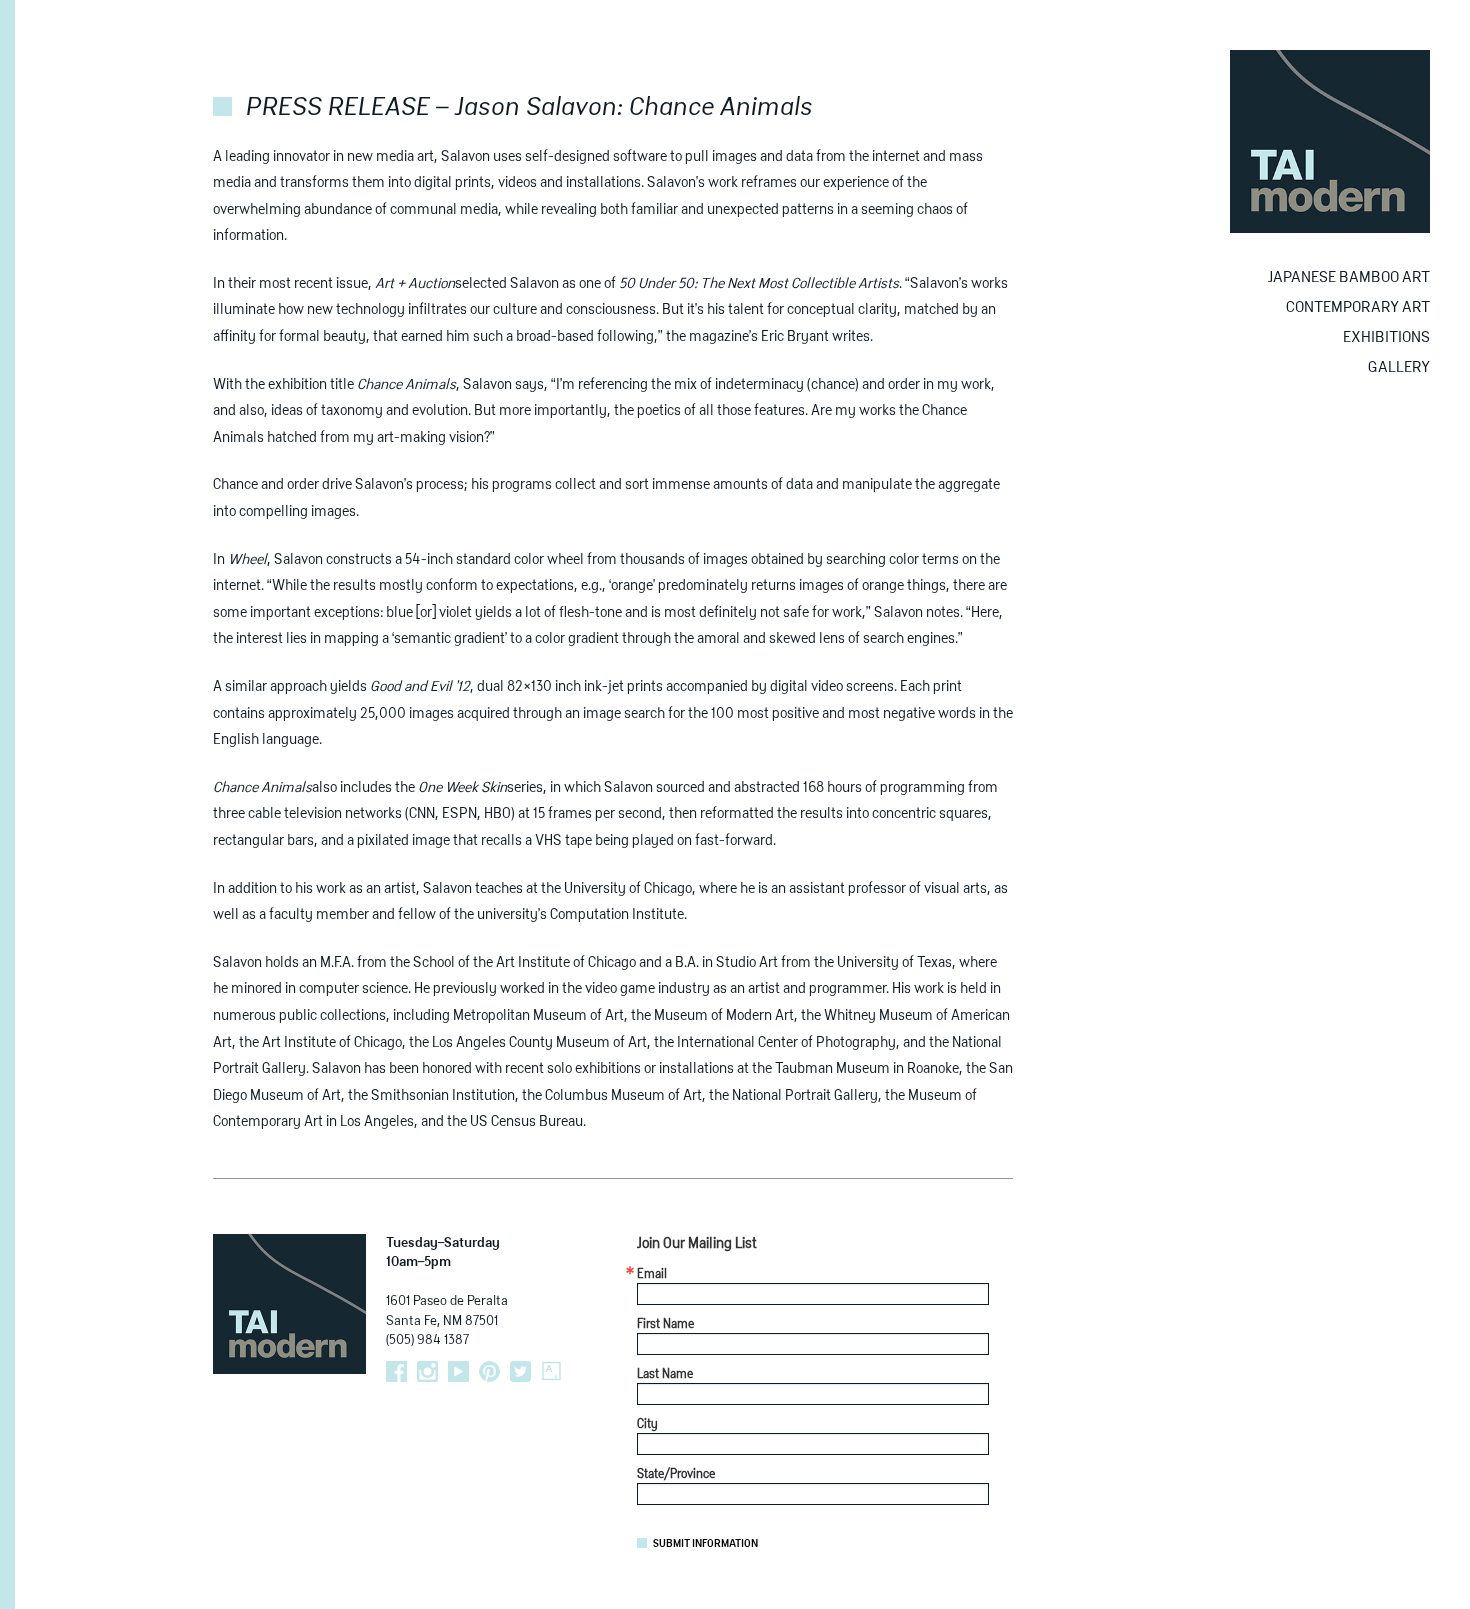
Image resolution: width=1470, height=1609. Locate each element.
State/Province (676, 1475)
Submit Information (705, 1544)
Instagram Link (427, 1371)
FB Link (396, 1371)
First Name (665, 1325)
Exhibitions (1386, 337)
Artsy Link (551, 1371)
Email (652, 1275)
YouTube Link (458, 1371)
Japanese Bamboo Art (1349, 277)
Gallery (1399, 367)
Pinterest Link (489, 1371)
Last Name (665, 1375)
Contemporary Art (1358, 307)
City (647, 1425)
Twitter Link (520, 1371)
